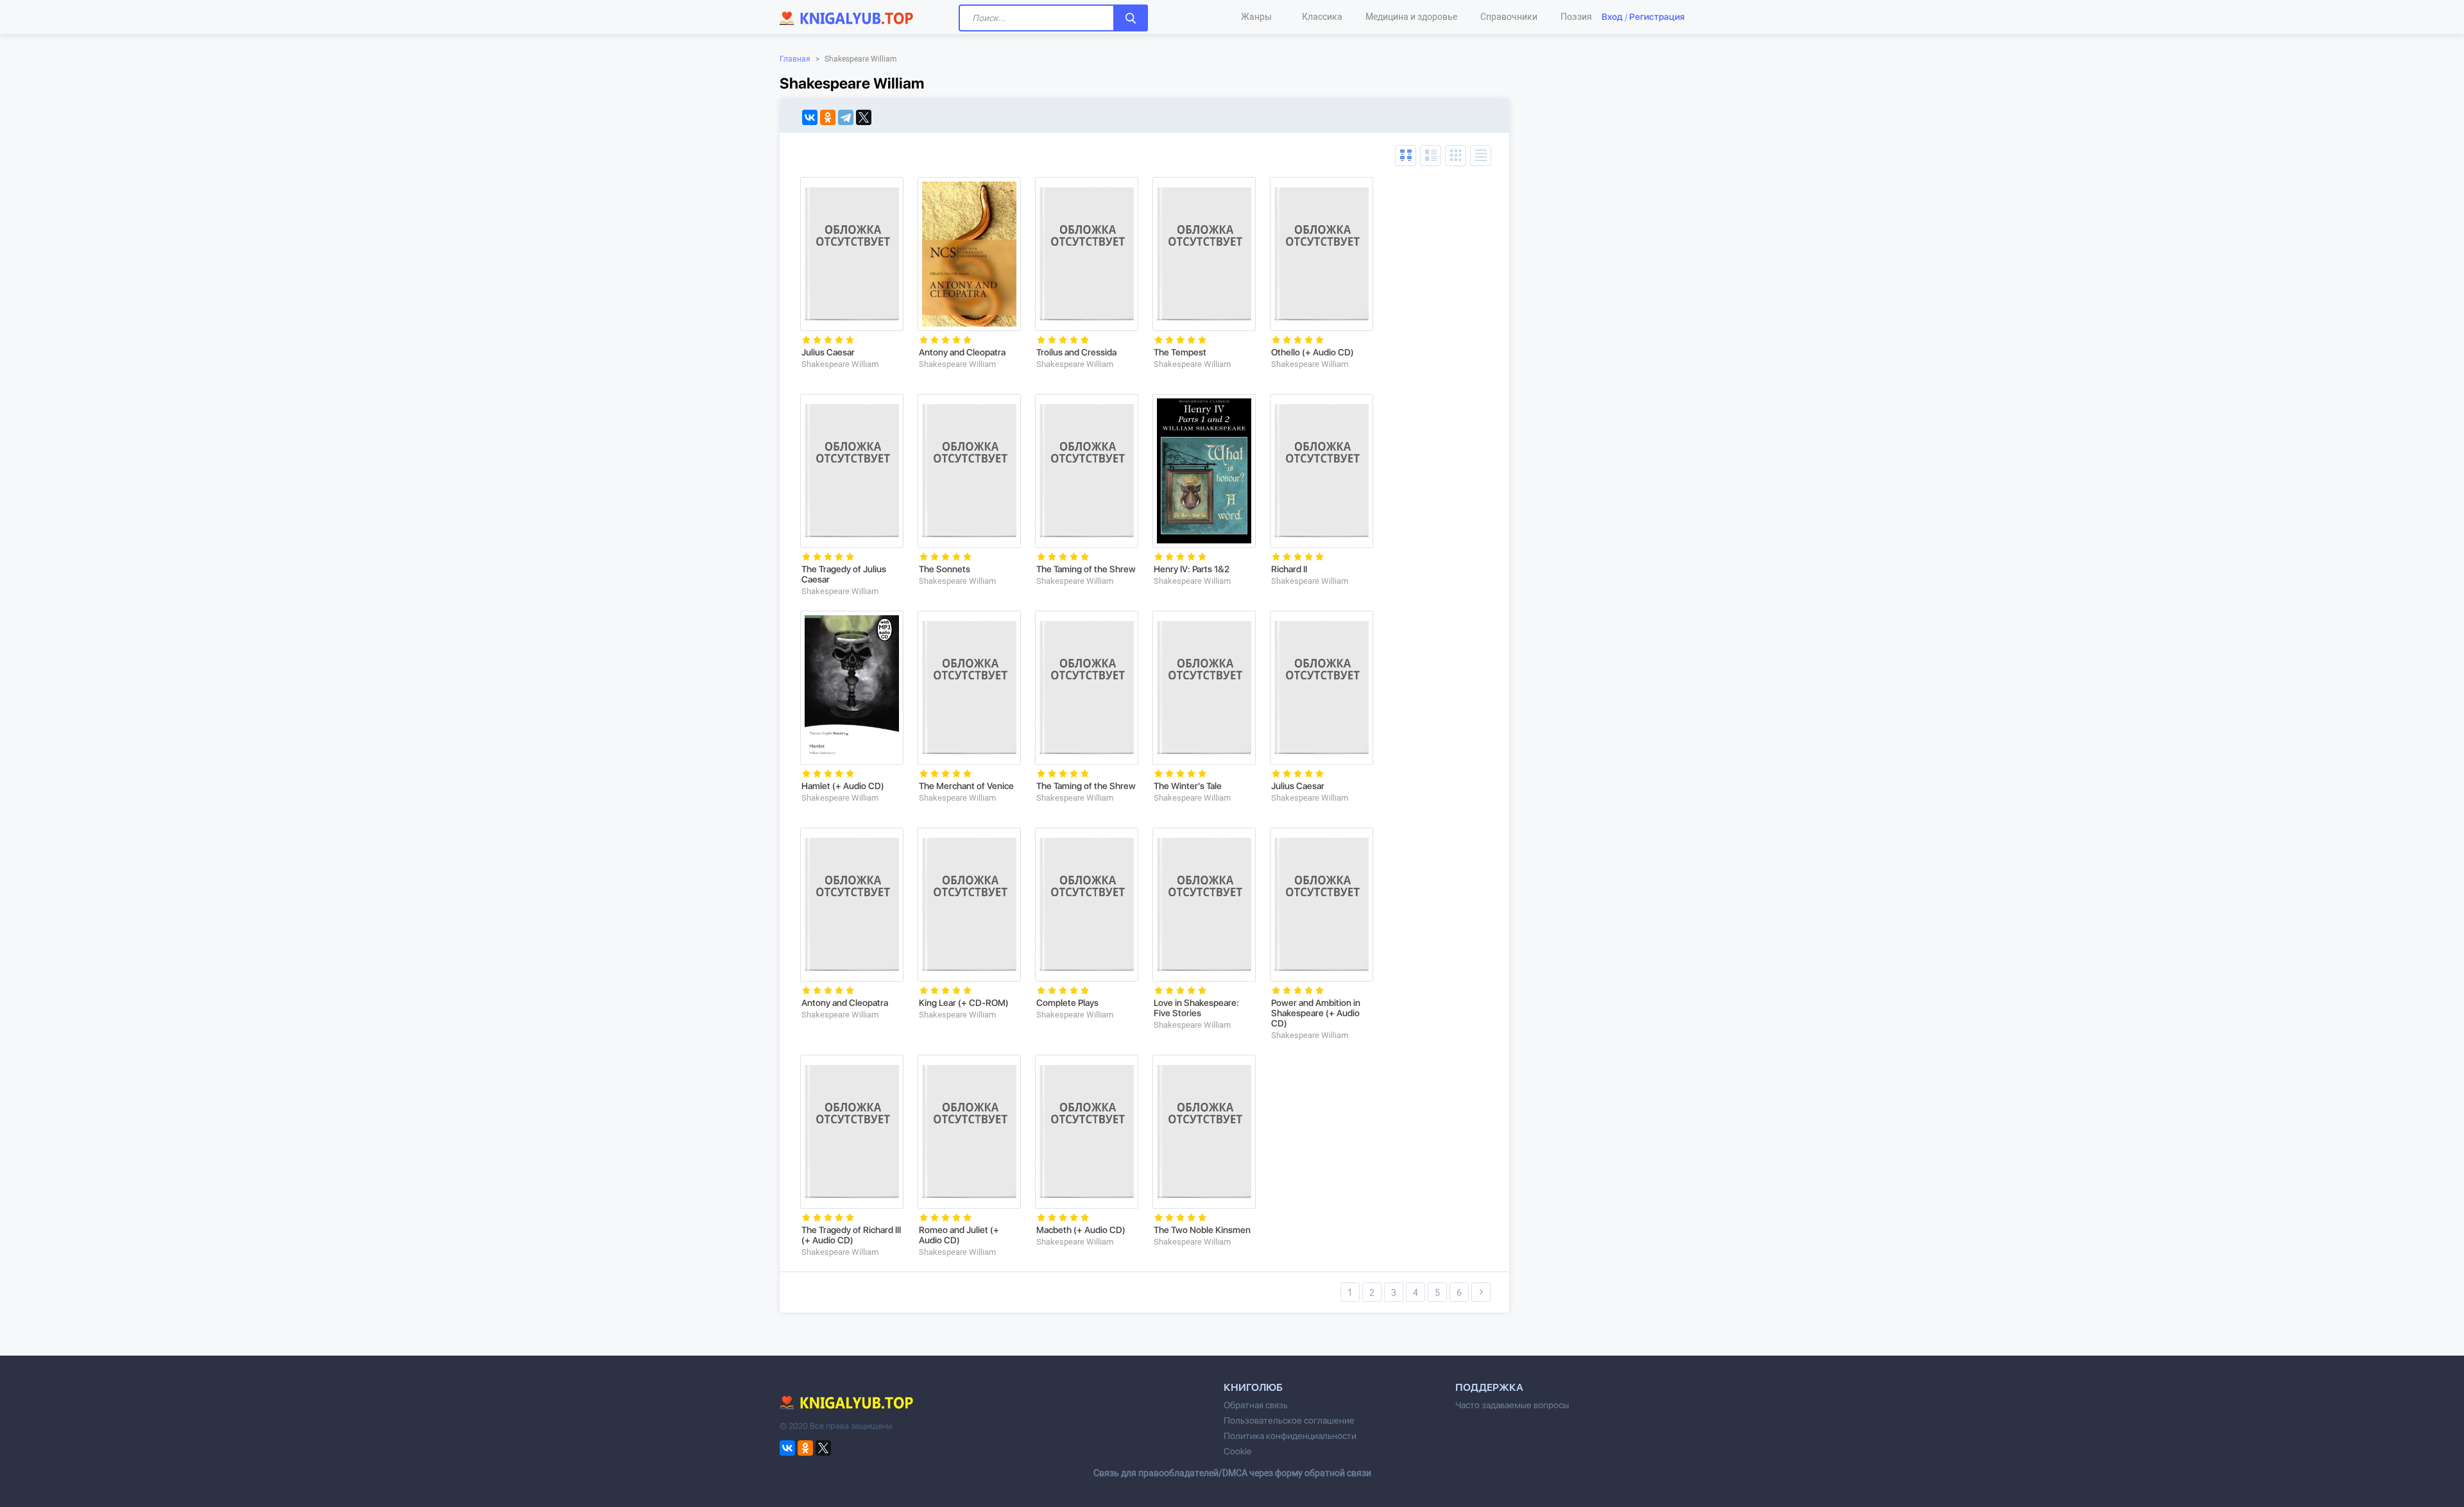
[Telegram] (846, 117)
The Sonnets (945, 569)
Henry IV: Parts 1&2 (1192, 569)
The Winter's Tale (1188, 786)
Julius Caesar (828, 352)
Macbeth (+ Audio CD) (1081, 1230)
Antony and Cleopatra (962, 352)
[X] (864, 117)
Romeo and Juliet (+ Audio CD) (959, 1235)
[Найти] (1131, 18)
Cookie (1237, 1451)
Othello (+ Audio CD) (1313, 352)
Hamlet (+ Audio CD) (843, 786)
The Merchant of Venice (966, 786)
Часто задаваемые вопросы (1512, 1405)
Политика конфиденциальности (1290, 1436)
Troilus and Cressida (1076, 352)
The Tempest (1180, 352)
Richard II (1289, 569)
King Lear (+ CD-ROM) (964, 1003)
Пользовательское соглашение (1289, 1420)
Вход (1612, 17)
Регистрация (1657, 17)
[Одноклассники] (828, 117)
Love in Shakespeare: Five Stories (1196, 1008)
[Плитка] (1456, 156)
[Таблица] (1406, 156)
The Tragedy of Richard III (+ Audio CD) (851, 1235)
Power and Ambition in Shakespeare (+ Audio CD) (1316, 1013)
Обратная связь (1256, 1405)
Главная (795, 59)
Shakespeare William (840, 364)
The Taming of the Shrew (1086, 569)
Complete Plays (1067, 1003)
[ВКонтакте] (810, 117)
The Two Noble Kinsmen (1202, 1230)
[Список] (1431, 156)
